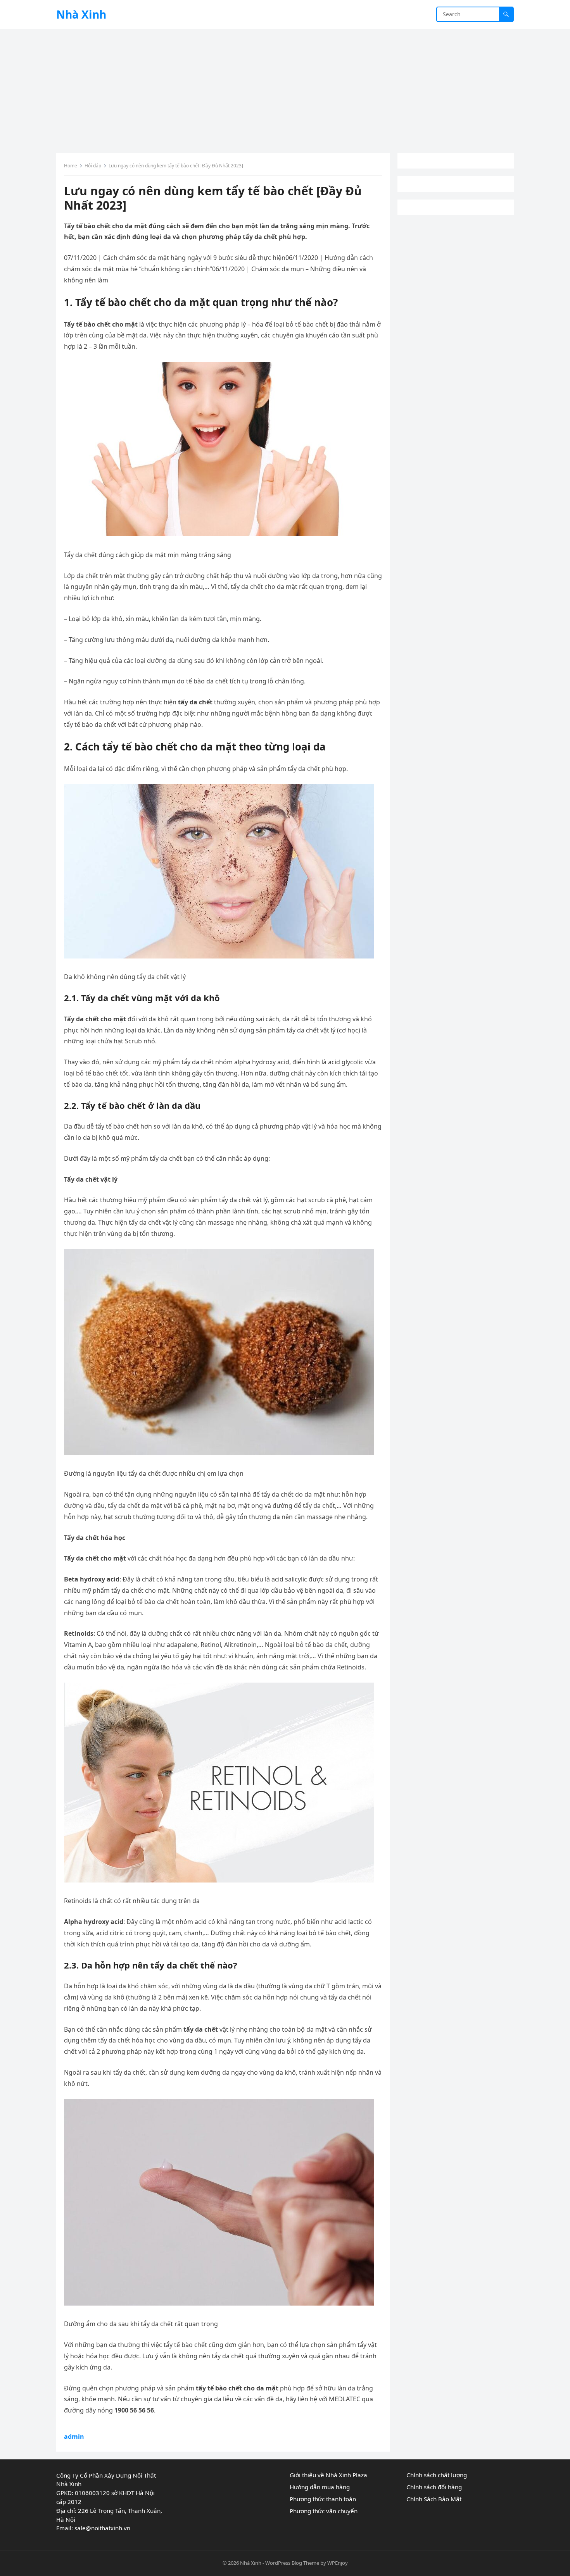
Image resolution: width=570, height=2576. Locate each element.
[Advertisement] (285, 87)
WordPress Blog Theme (292, 2563)
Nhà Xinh (81, 14)
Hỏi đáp (93, 166)
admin (74, 2437)
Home (71, 166)
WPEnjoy (338, 2563)
